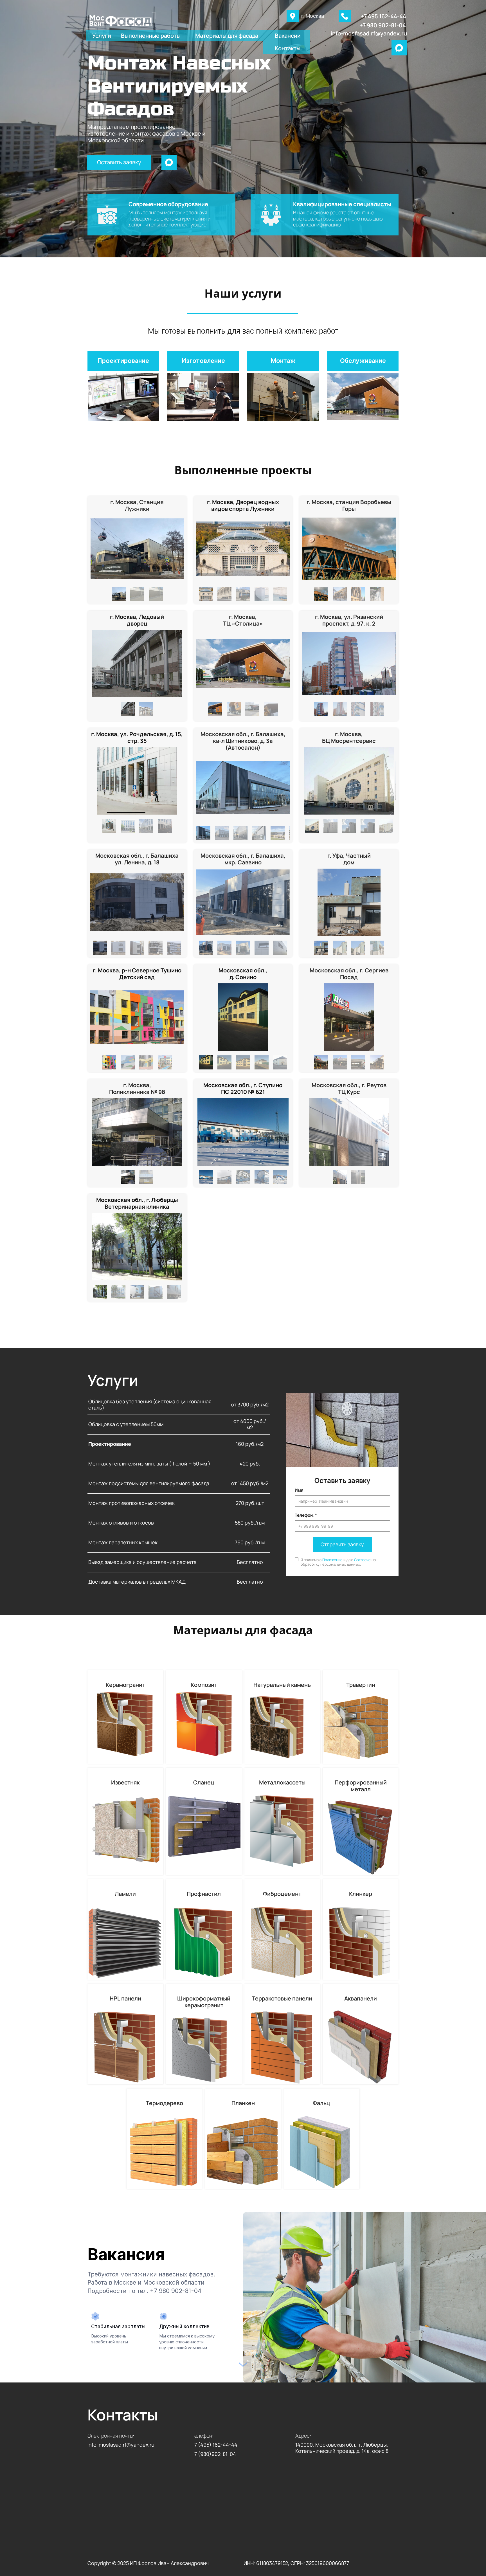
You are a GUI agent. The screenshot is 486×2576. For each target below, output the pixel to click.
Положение (332, 1560)
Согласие (362, 1560)
